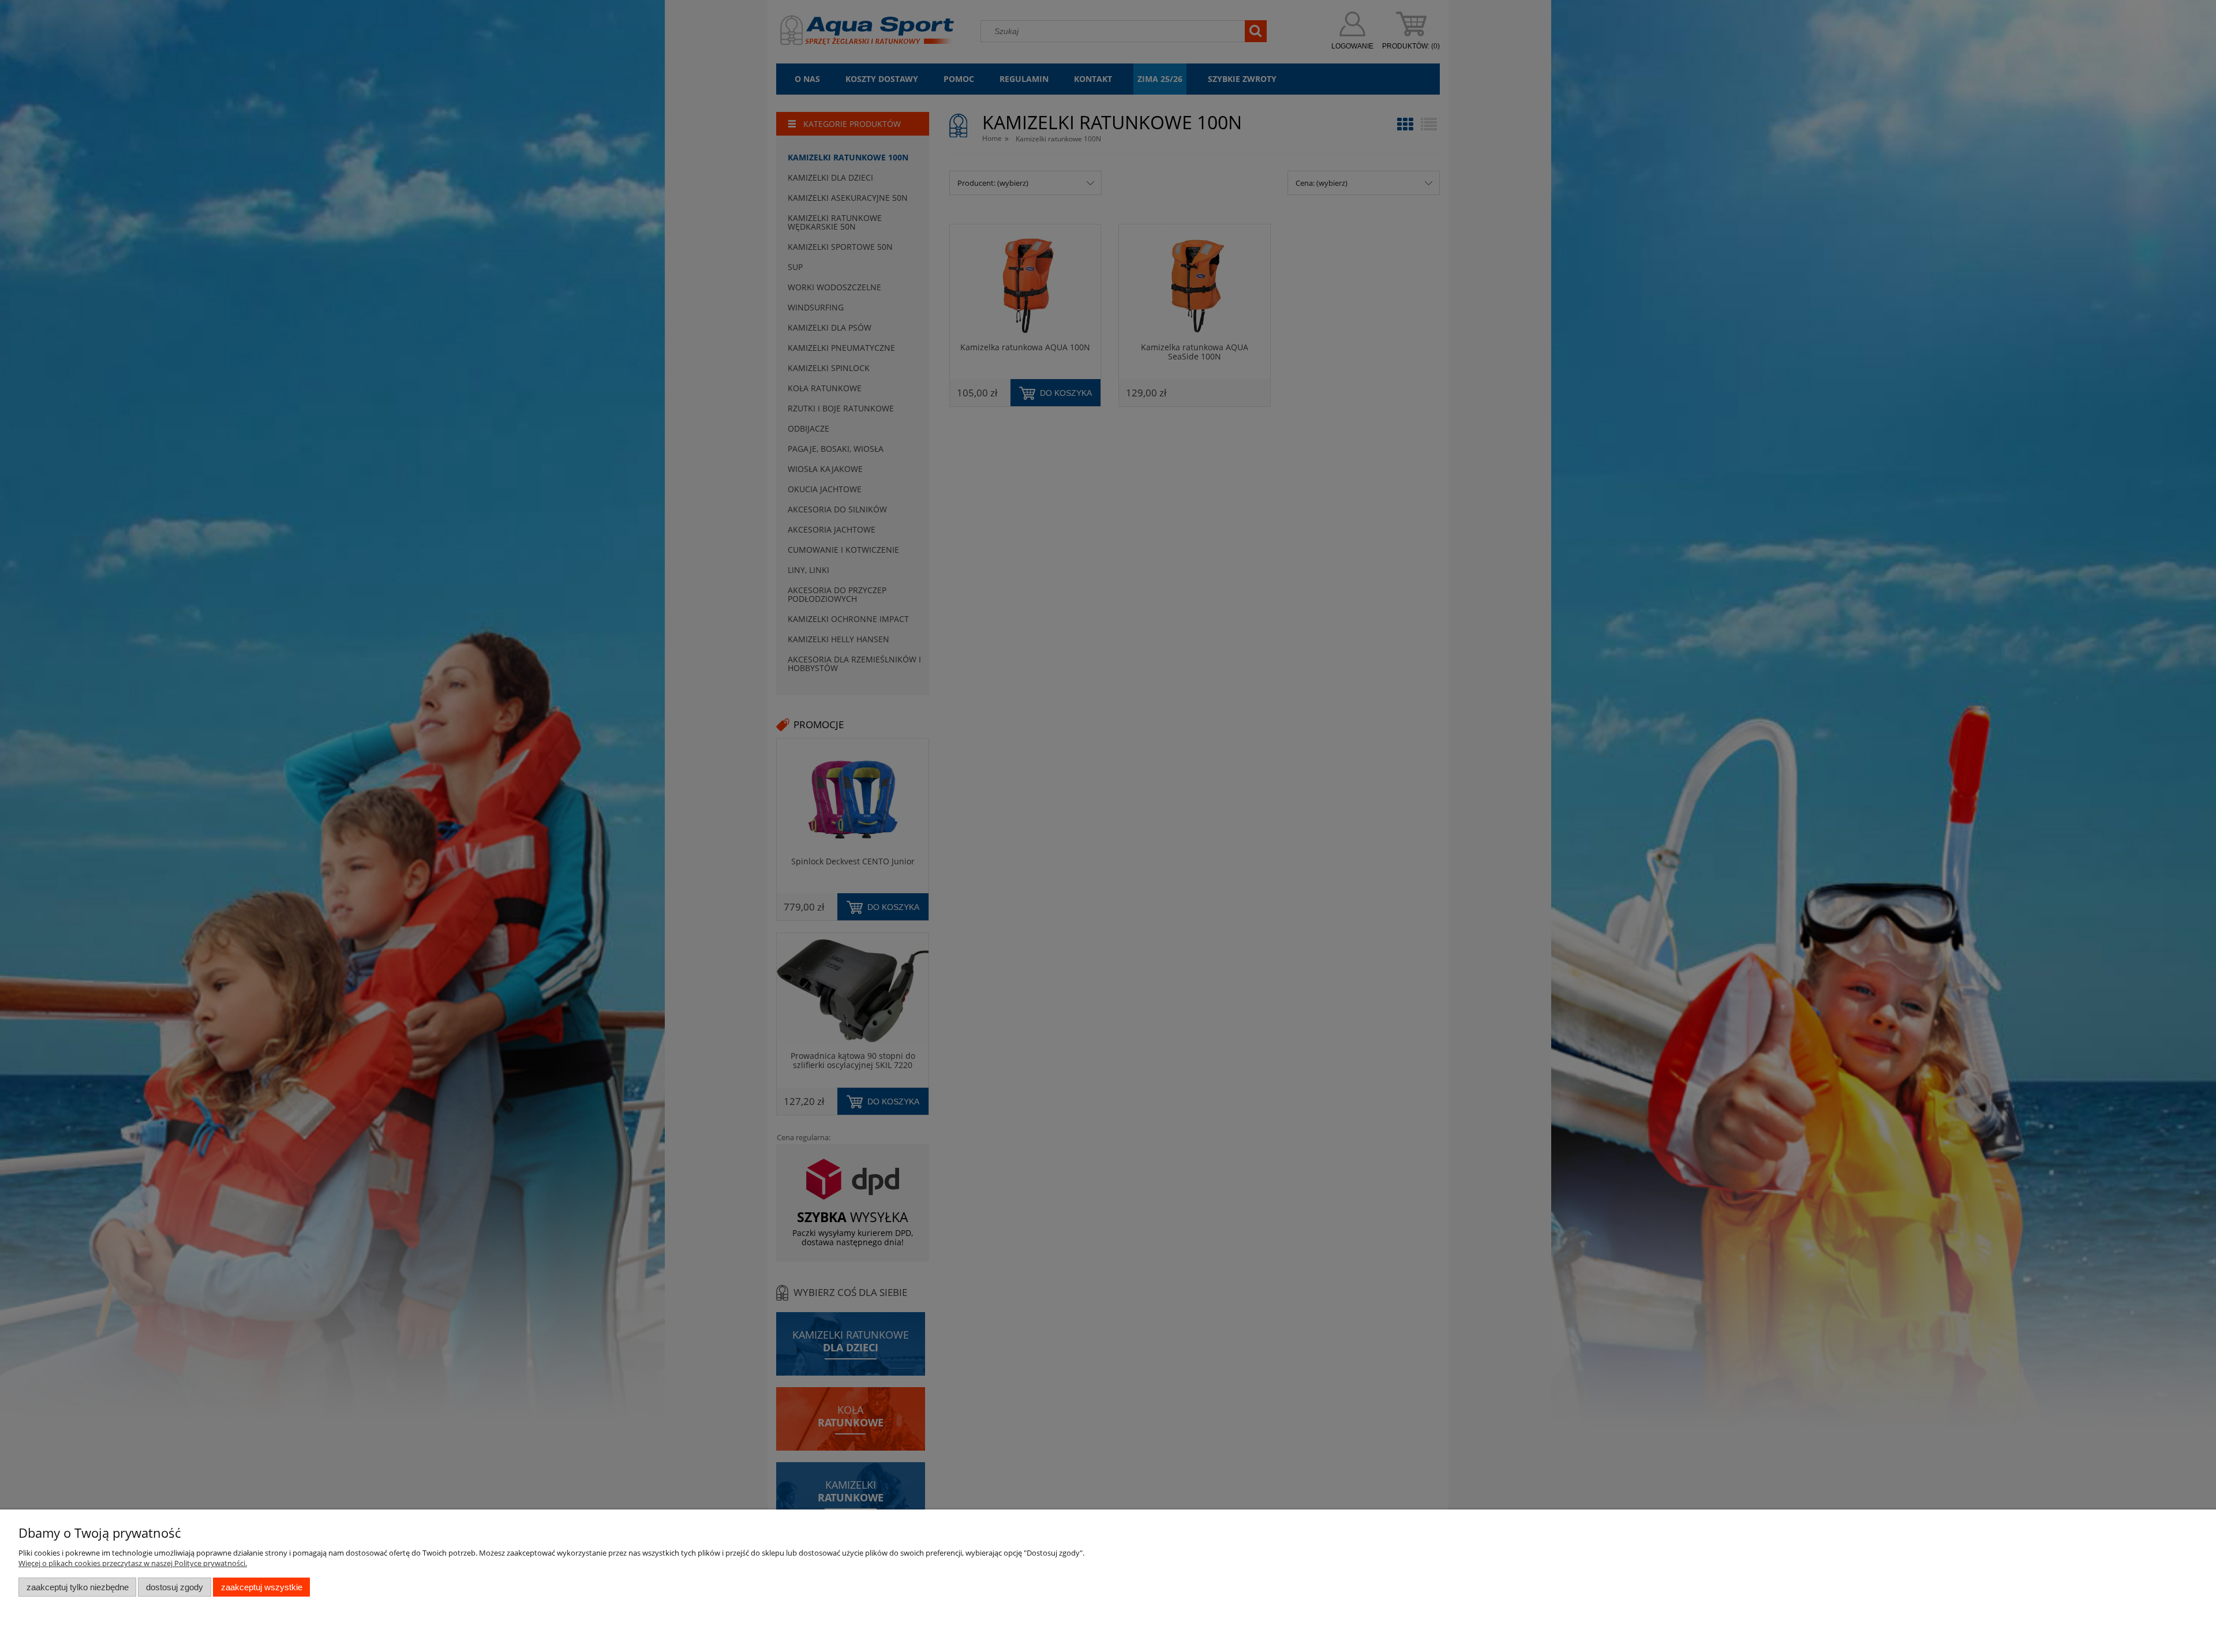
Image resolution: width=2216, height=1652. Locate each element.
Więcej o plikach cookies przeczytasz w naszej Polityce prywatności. (133, 1563)
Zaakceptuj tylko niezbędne (78, 1587)
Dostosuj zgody (175, 1587)
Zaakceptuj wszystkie (262, 1587)
